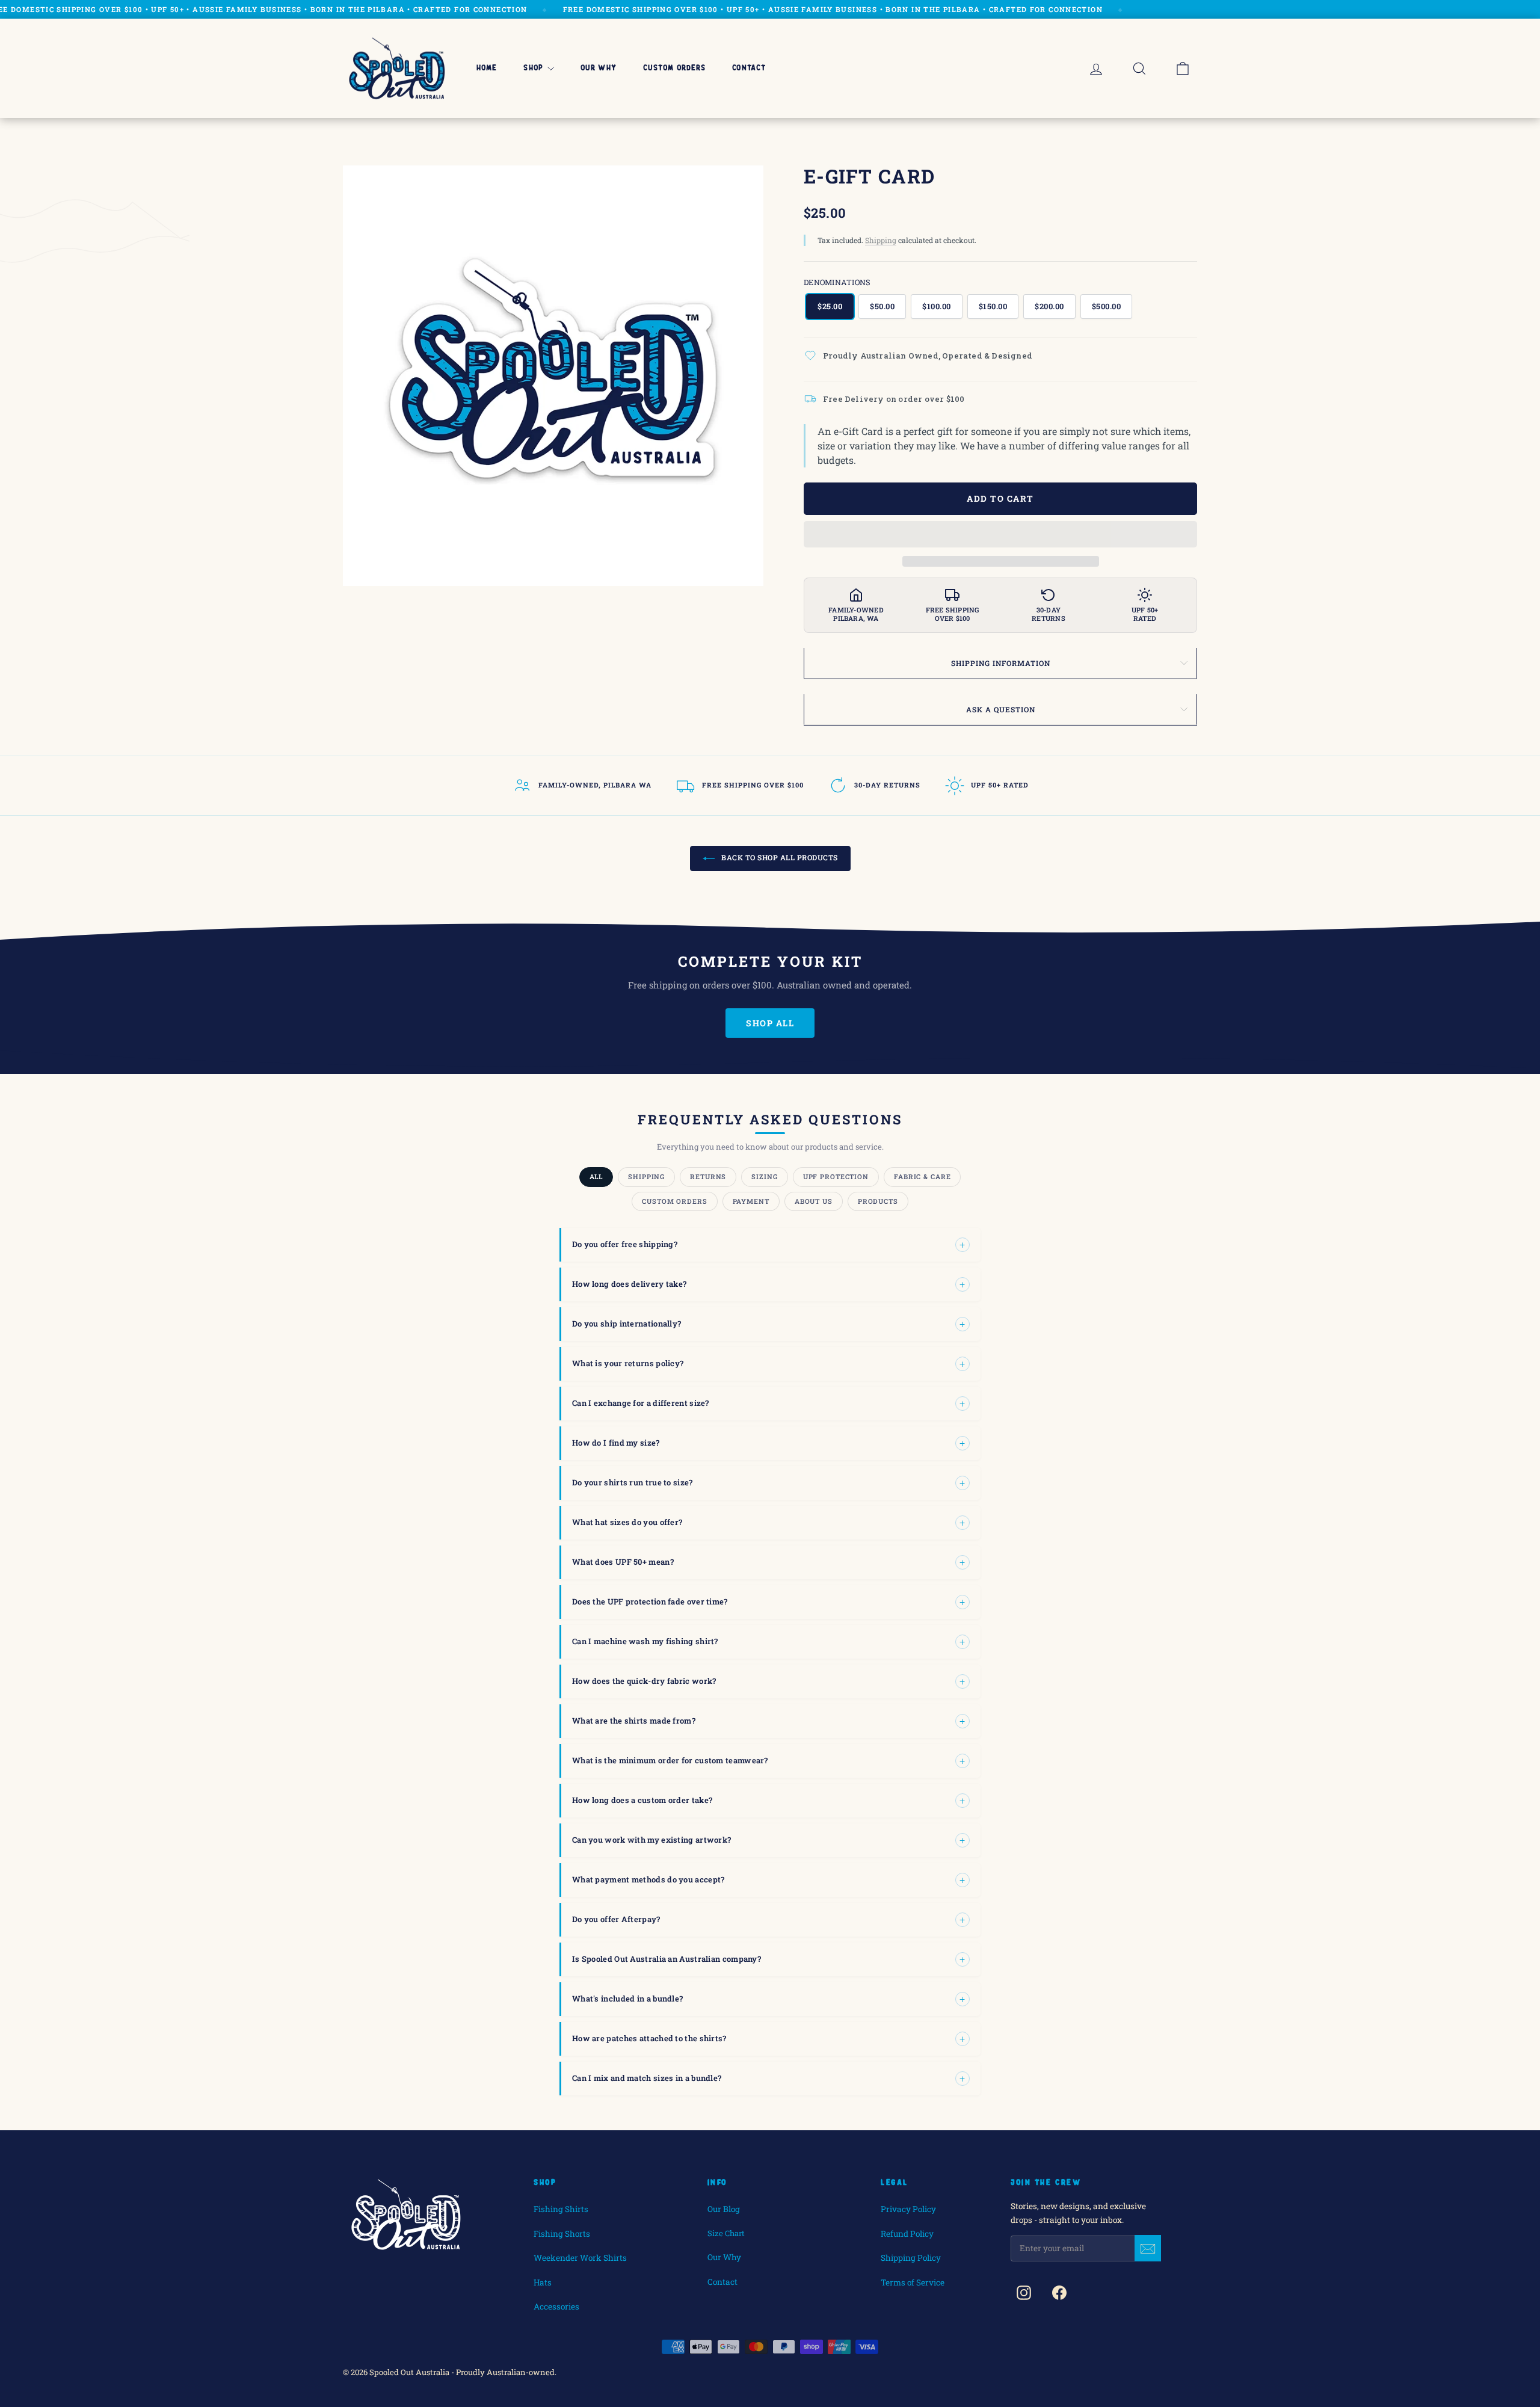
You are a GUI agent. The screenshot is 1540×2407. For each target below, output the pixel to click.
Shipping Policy (911, 2258)
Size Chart (726, 2233)
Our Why (599, 68)
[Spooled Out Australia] (397, 68)
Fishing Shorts (562, 2234)
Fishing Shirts (561, 2209)
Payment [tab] (751, 1201)
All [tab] (596, 1176)
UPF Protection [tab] (836, 1176)
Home (487, 68)
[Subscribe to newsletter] (1148, 2248)
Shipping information (1001, 663)
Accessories (556, 2307)
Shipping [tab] (646, 1176)
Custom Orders (675, 68)
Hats (543, 2282)
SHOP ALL (770, 1023)
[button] (1000, 535)
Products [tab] (878, 1201)
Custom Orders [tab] (674, 1201)
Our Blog (724, 2209)
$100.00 (937, 306)
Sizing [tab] (764, 1176)
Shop (533, 68)
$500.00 (1107, 306)
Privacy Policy (908, 2209)
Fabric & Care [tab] (922, 1176)
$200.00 (1049, 306)
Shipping (881, 240)
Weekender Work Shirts (580, 2258)
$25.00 (830, 306)
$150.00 (993, 306)
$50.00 (882, 306)
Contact (749, 68)
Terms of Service (913, 2282)
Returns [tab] (708, 1176)
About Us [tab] (814, 1201)
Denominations (837, 282)
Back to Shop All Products (779, 857)
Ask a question (1001, 709)
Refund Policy (907, 2234)
